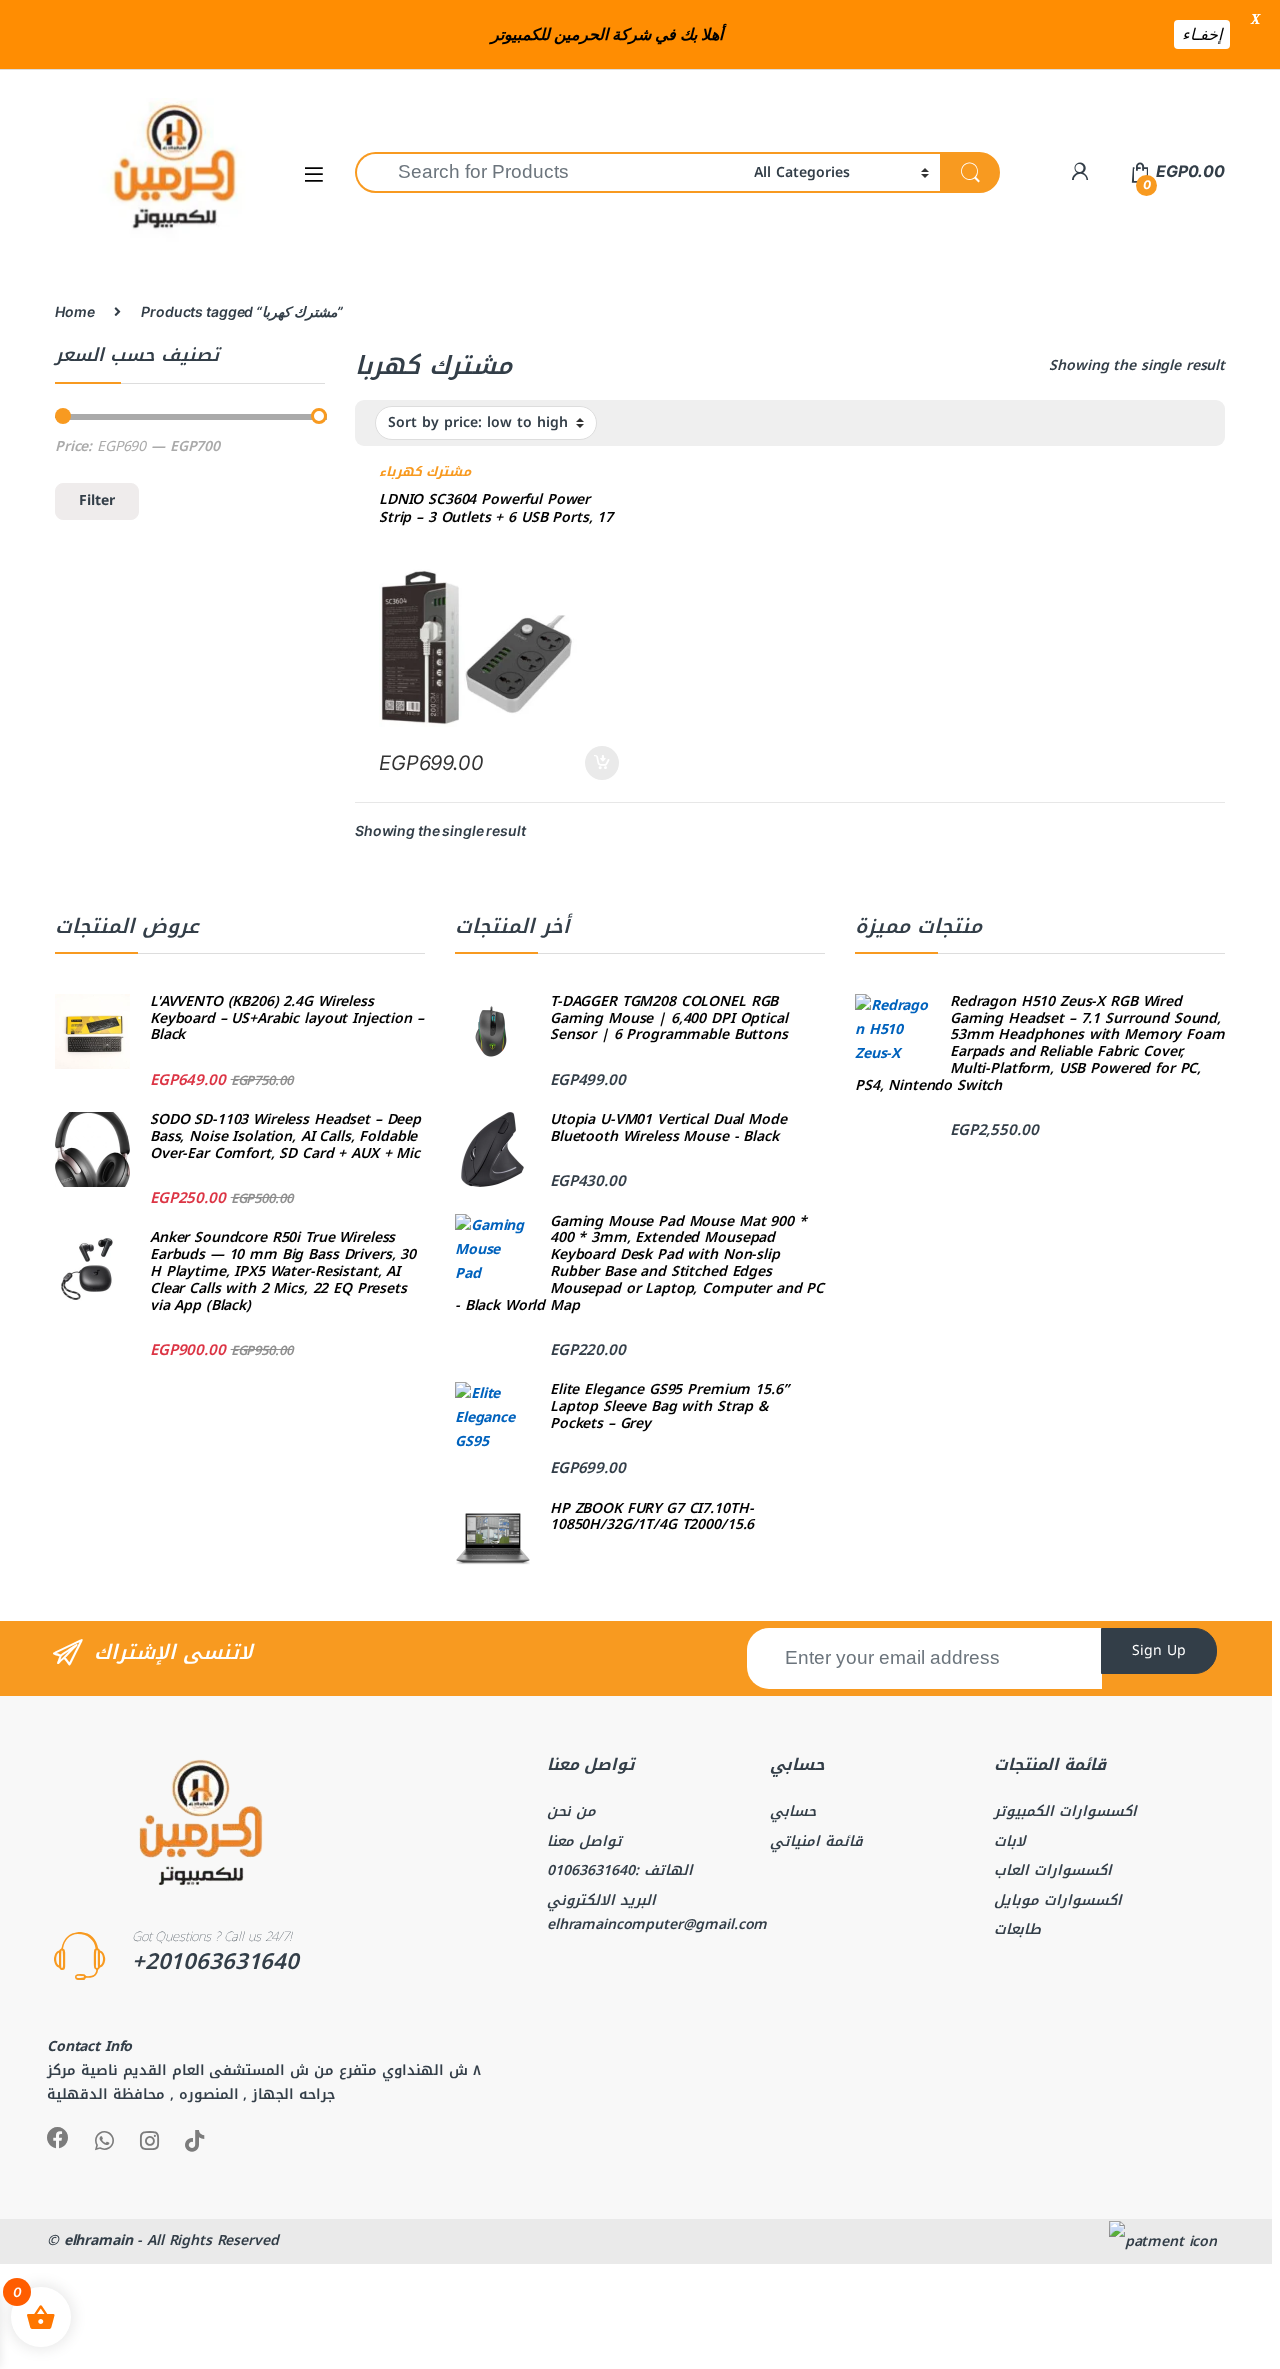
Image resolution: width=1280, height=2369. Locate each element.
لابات (1010, 1841)
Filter (97, 500)
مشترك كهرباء (425, 471)
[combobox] (549, 172)
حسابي (793, 1811)
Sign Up (1159, 1650)
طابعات (1017, 1929)
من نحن (571, 1811)
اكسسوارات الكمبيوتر (1065, 1811)
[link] (1079, 171)
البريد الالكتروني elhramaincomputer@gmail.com (657, 1912)
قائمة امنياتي (816, 1841)
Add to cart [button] (602, 763)
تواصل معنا (584, 1841)
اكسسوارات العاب (1053, 1870)
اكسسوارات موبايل (1058, 1900)
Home (74, 311)
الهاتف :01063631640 (620, 1870)
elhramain (98, 2240)
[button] (314, 173)
